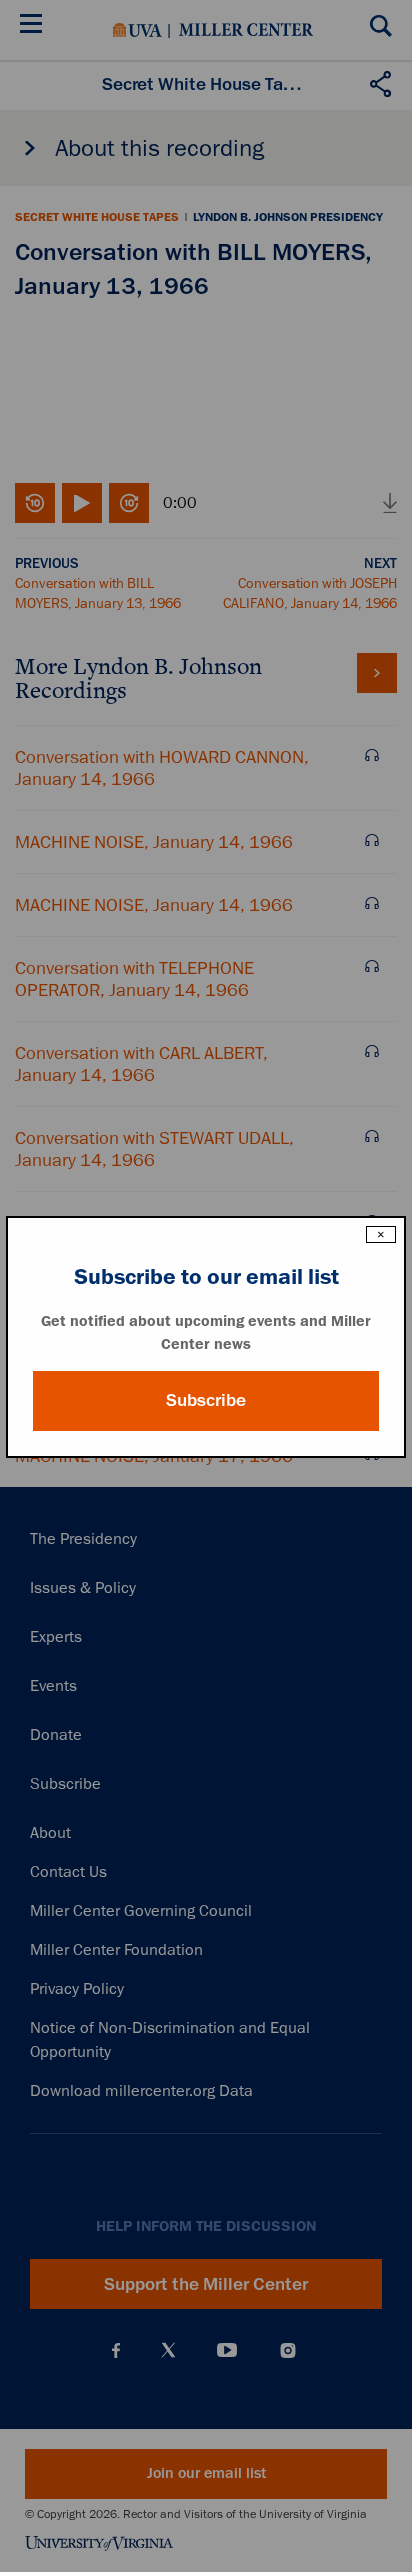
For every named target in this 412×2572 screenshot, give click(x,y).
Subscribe (206, 1400)
